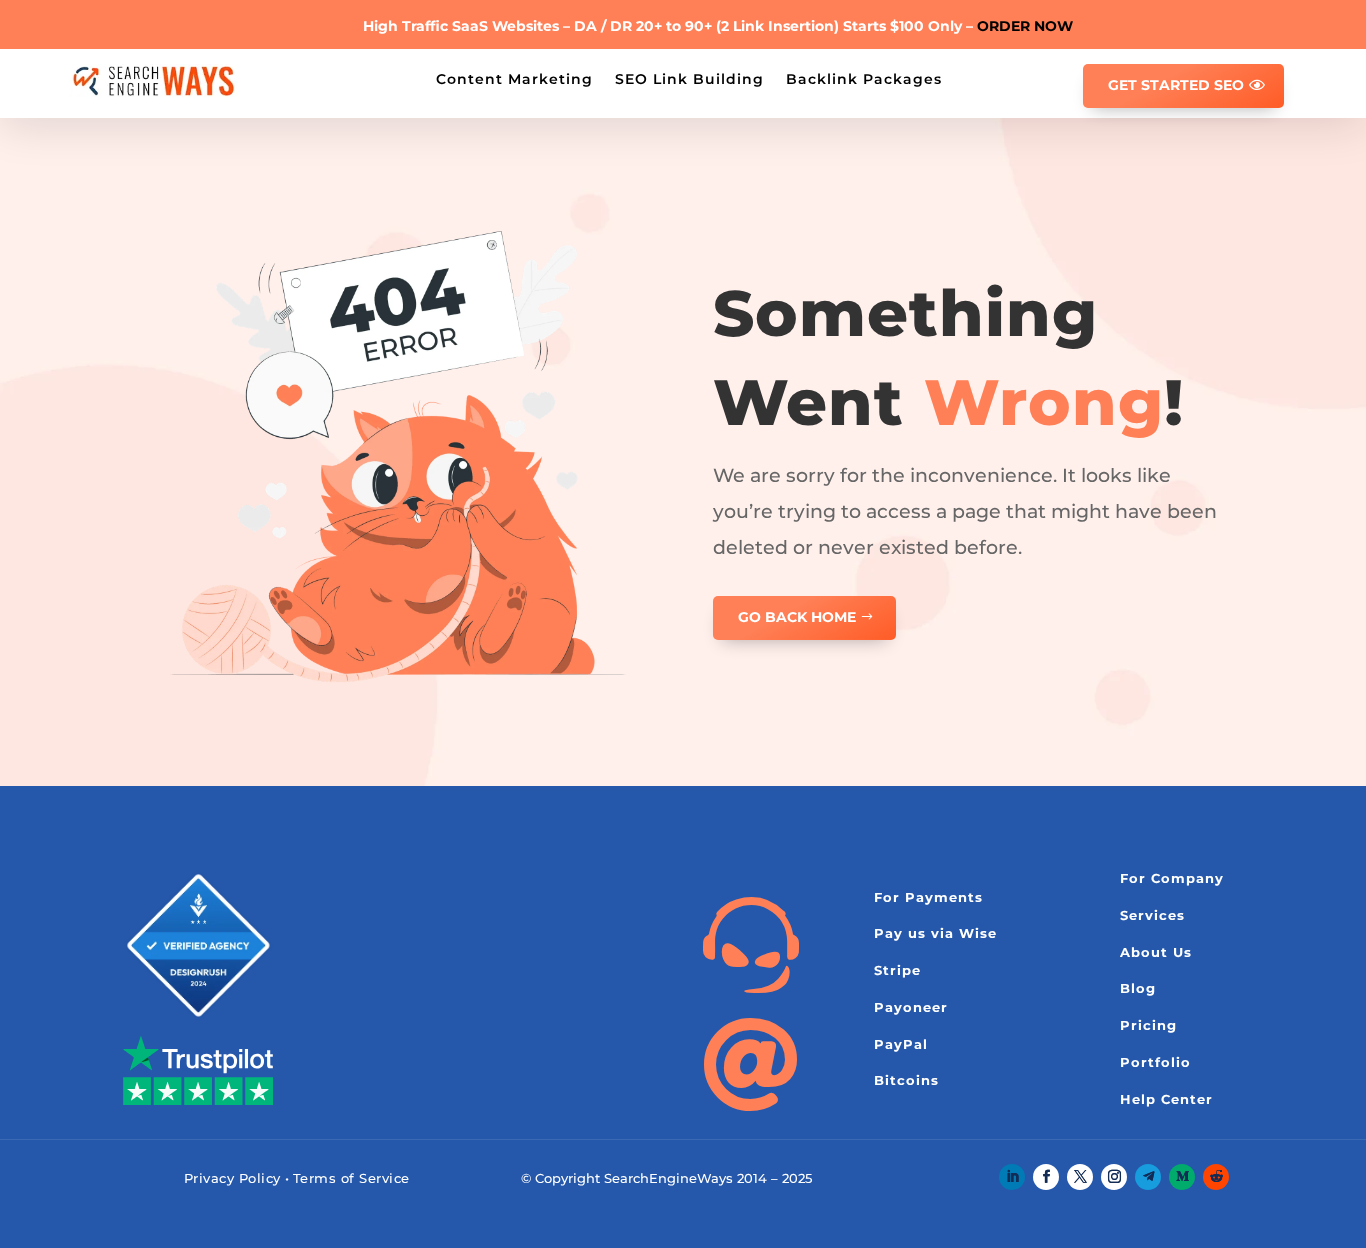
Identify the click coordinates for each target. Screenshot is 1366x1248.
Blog (1138, 988)
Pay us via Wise (935, 933)
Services (1152, 915)
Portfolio (1155, 1062)
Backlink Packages (864, 78)
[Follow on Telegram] (1148, 1177)
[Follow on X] (1080, 1177)
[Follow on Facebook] (1046, 1177)
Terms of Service (351, 1178)
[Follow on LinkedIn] (1012, 1177)
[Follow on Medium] (1182, 1177)
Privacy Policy (232, 1178)
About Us (1156, 952)
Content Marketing (514, 78)
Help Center (1166, 1099)
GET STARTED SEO (1176, 85)
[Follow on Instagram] (1114, 1177)
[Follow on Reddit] (1216, 1177)
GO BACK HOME (797, 617)
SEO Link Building (689, 78)
